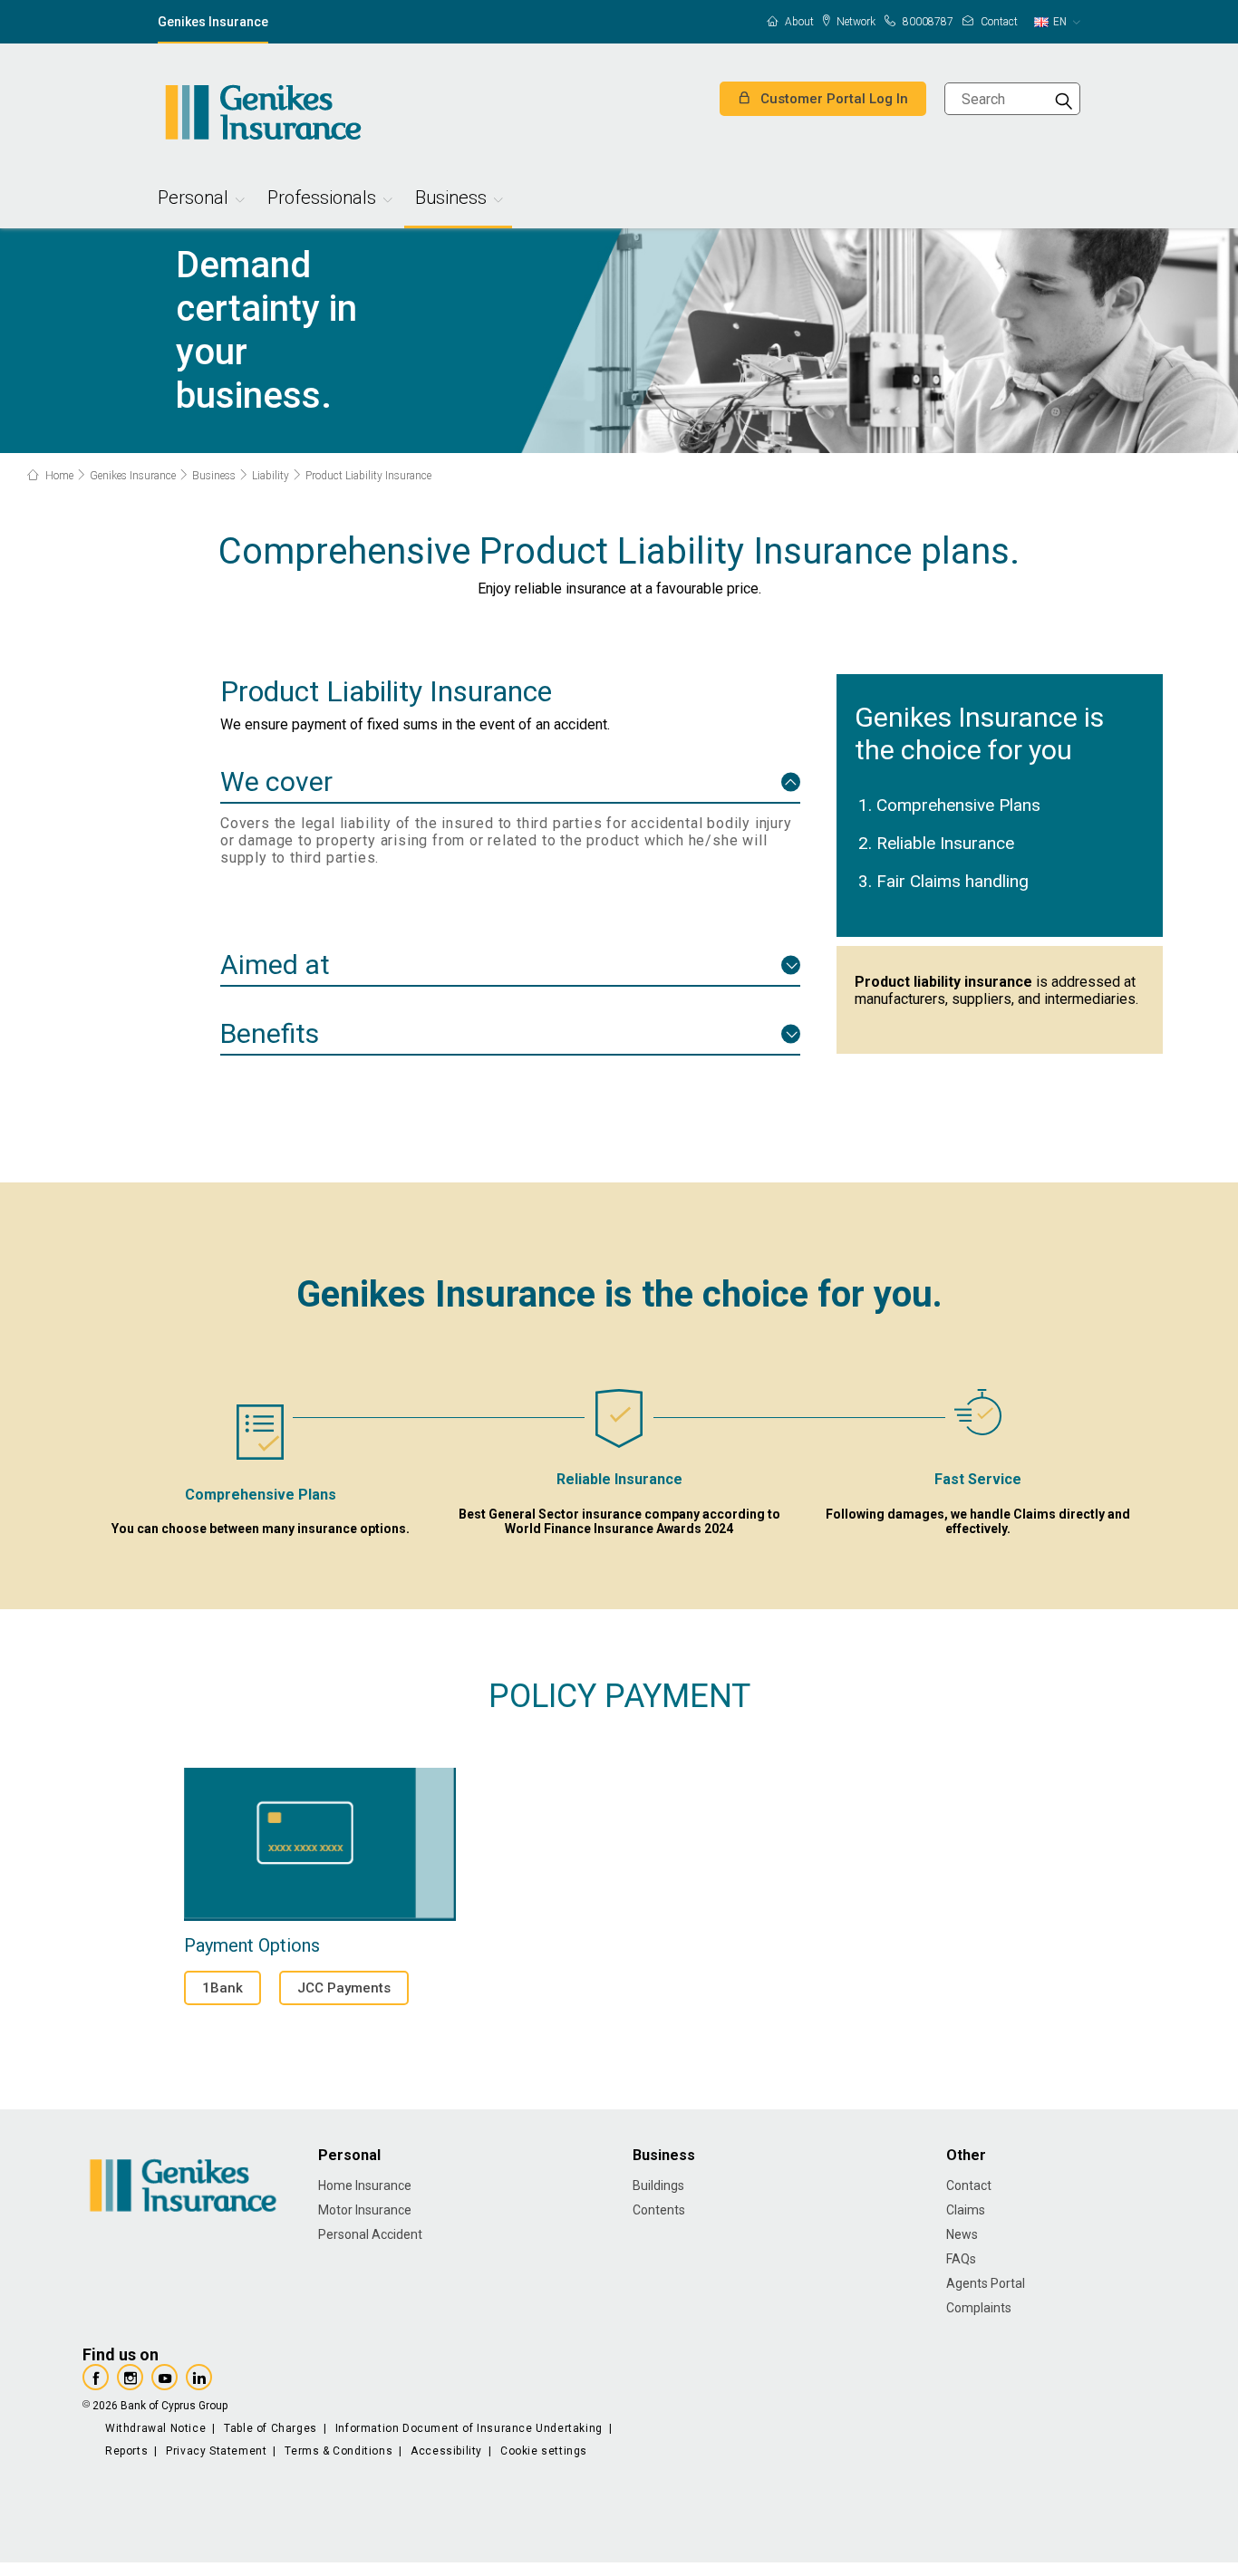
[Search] (1064, 99)
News (962, 2234)
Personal (193, 200)
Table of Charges (271, 2428)
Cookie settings (544, 2451)
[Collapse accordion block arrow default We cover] (791, 781)
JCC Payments (344, 1988)
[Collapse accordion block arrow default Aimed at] (791, 965)
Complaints (979, 2308)
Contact (998, 22)
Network (855, 22)
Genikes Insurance (213, 22)
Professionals (322, 200)
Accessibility (446, 2451)
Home (58, 476)
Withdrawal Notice (155, 2428)
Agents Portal (986, 2283)
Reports (126, 2451)
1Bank (222, 1988)
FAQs (961, 2259)
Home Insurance (365, 2185)
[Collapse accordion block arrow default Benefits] (791, 1034)
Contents (659, 2210)
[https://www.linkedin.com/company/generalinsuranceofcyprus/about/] (199, 2377)
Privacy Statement (216, 2451)
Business (451, 200)
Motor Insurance (365, 2210)
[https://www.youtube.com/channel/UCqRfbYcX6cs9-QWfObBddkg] (164, 2377)
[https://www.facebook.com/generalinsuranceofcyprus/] (96, 2377)
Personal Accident (370, 2234)
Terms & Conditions (339, 2451)
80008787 (927, 22)
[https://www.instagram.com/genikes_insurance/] (130, 2377)
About (798, 22)
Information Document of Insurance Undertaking (469, 2428)
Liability (271, 476)
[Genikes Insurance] (262, 112)
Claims (966, 2210)
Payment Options (320, 1844)
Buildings (658, 2185)
